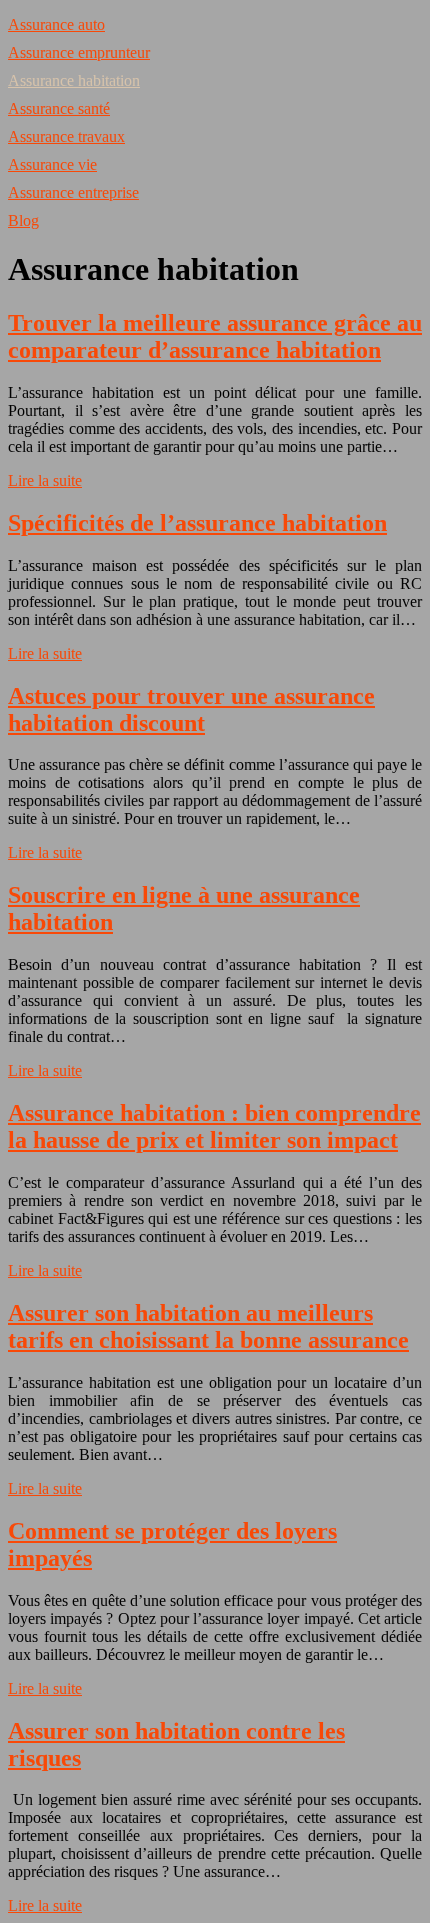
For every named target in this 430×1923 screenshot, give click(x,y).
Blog (23, 220)
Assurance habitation (74, 80)
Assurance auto (56, 24)
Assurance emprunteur (79, 52)
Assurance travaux (66, 136)
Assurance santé (59, 108)
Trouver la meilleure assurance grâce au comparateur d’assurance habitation (215, 336)
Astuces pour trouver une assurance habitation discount (191, 709)
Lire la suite (45, 480)
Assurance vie (52, 164)
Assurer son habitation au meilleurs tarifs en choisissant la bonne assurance (208, 1326)
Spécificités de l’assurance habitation (197, 523)
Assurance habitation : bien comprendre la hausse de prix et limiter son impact (214, 1126)
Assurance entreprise (73, 192)
